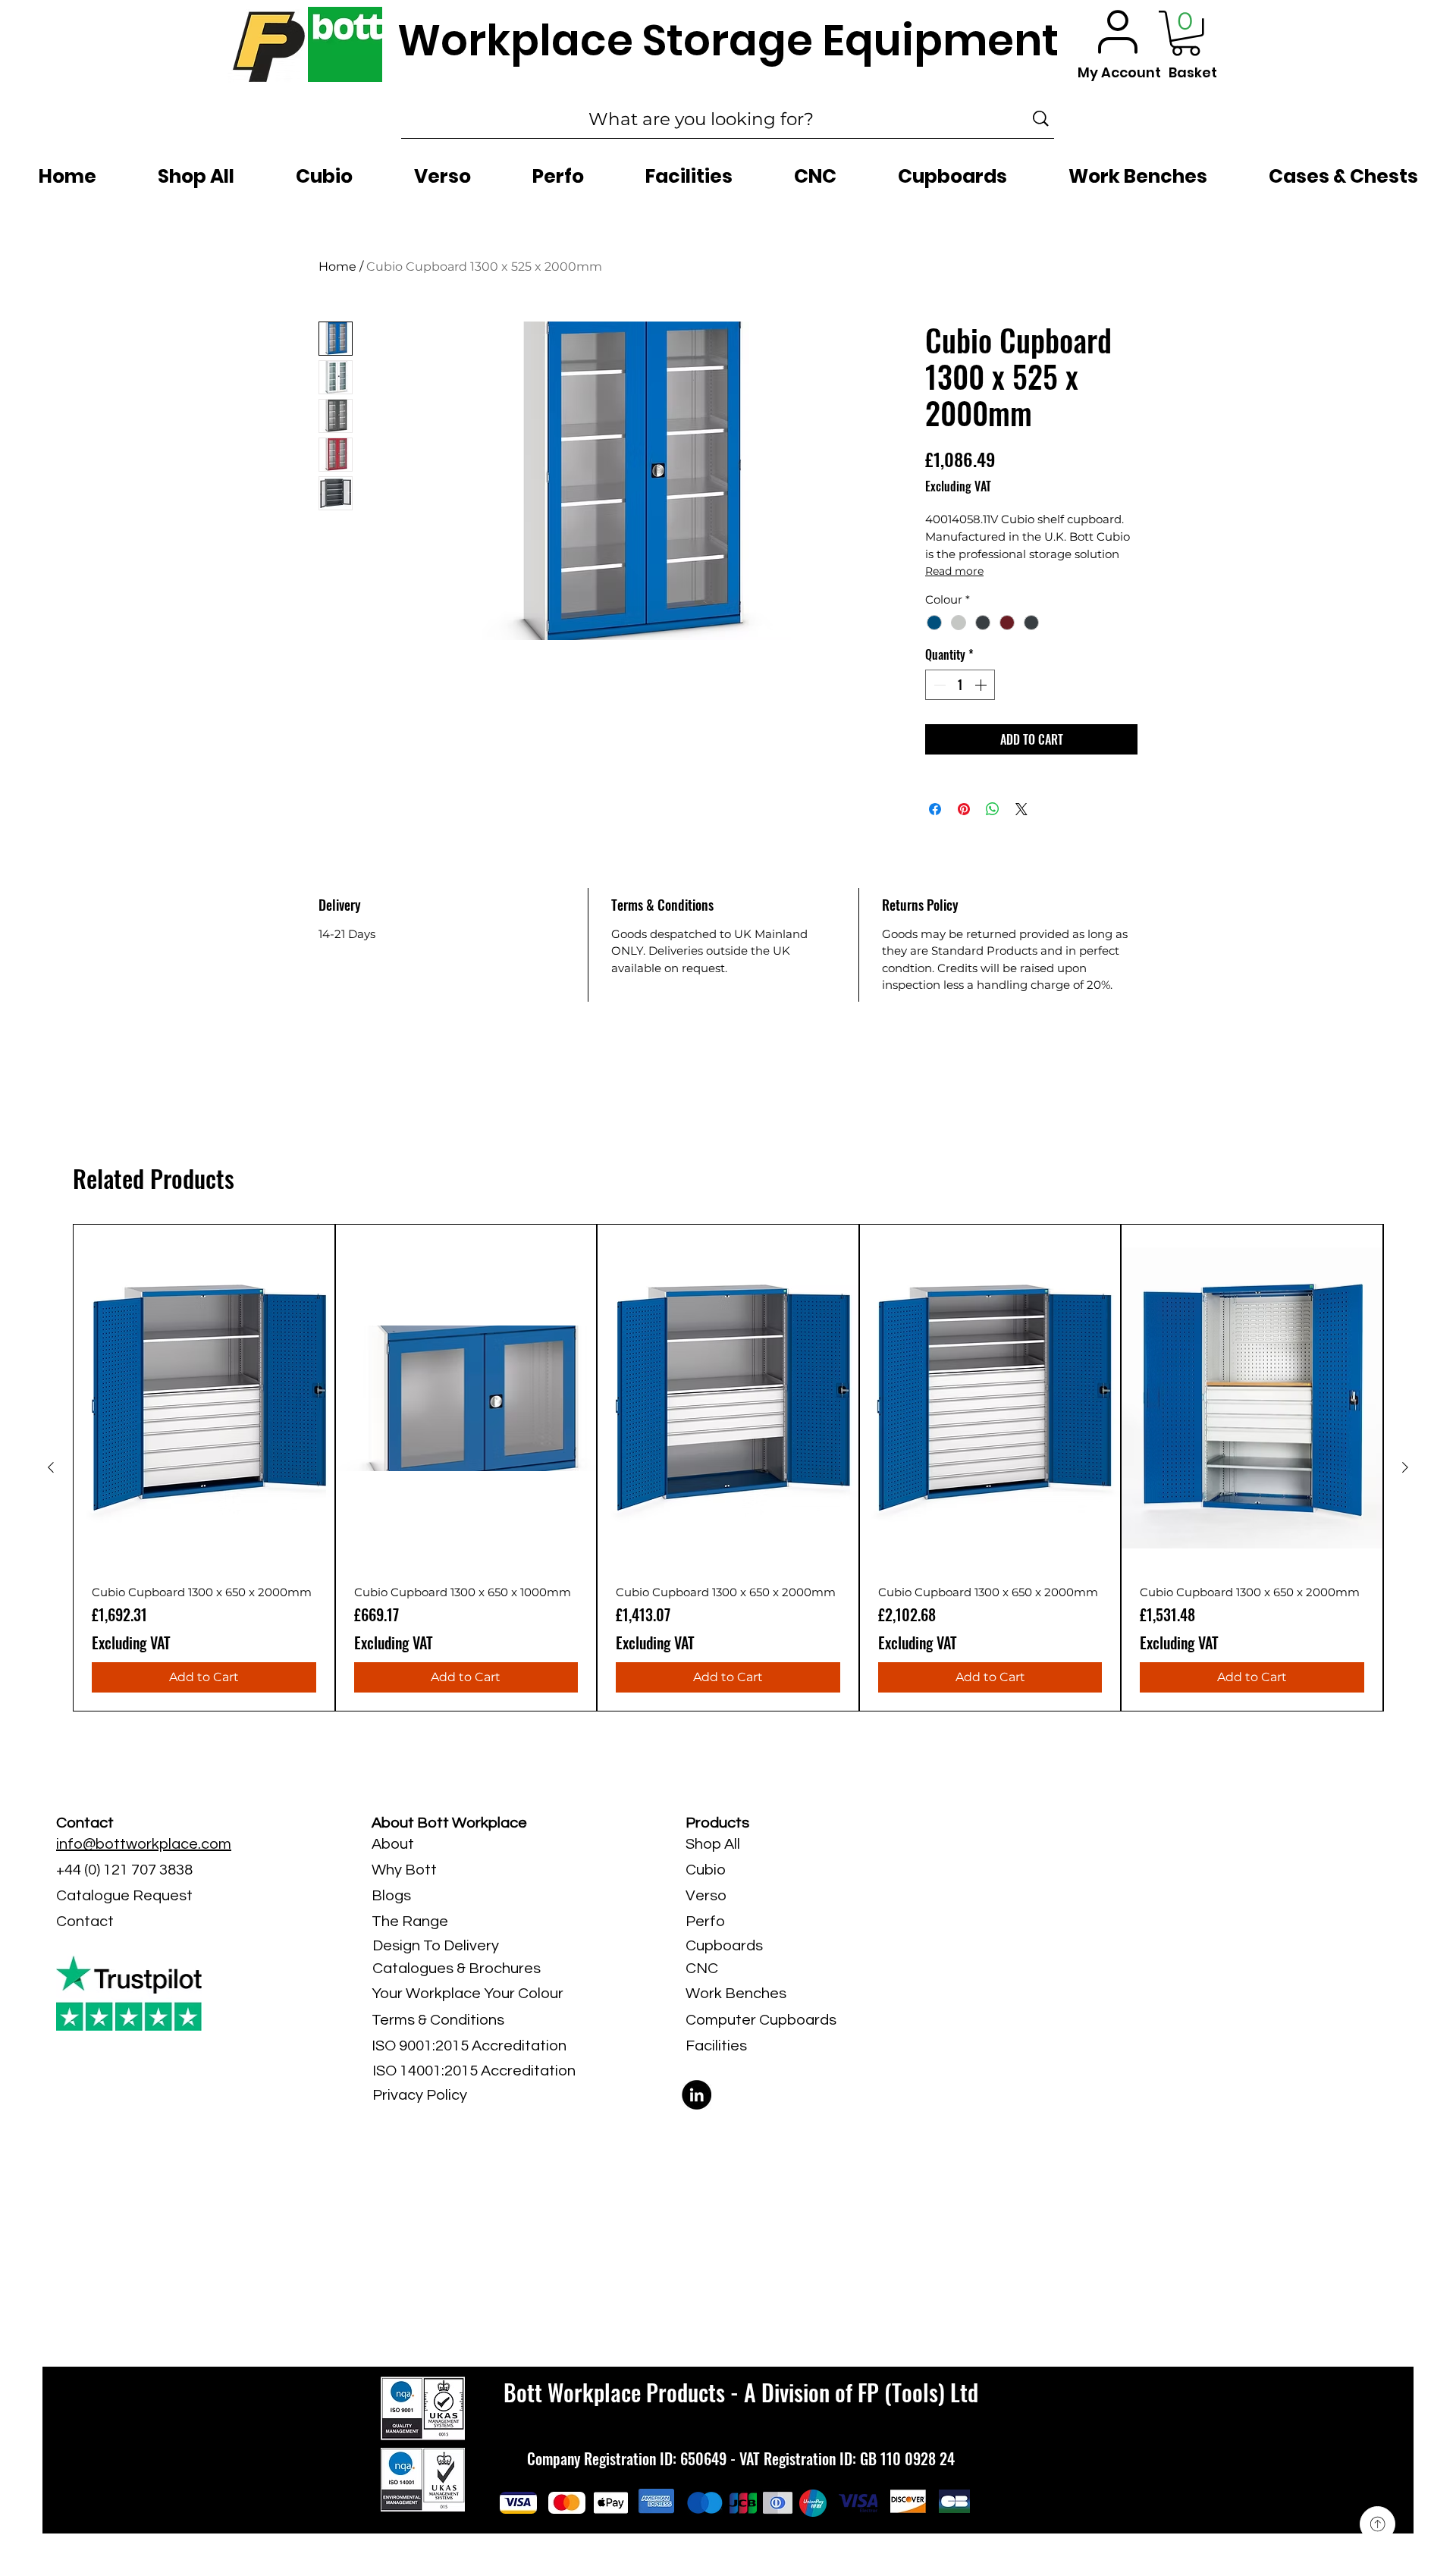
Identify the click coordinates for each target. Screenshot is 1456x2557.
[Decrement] (938, 685)
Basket (1193, 72)
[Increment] (982, 685)
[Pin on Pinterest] (964, 809)
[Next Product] (1405, 1467)
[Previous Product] (51, 1467)
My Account (1119, 72)
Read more (954, 571)
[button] (1186, 33)
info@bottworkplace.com (144, 1844)
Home (337, 267)
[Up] (1378, 2524)
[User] (1118, 31)
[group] (728, 1468)
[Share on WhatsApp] (993, 809)
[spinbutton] (960, 685)
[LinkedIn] (697, 2095)
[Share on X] (1021, 809)
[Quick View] (204, 1398)
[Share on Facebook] (935, 809)
